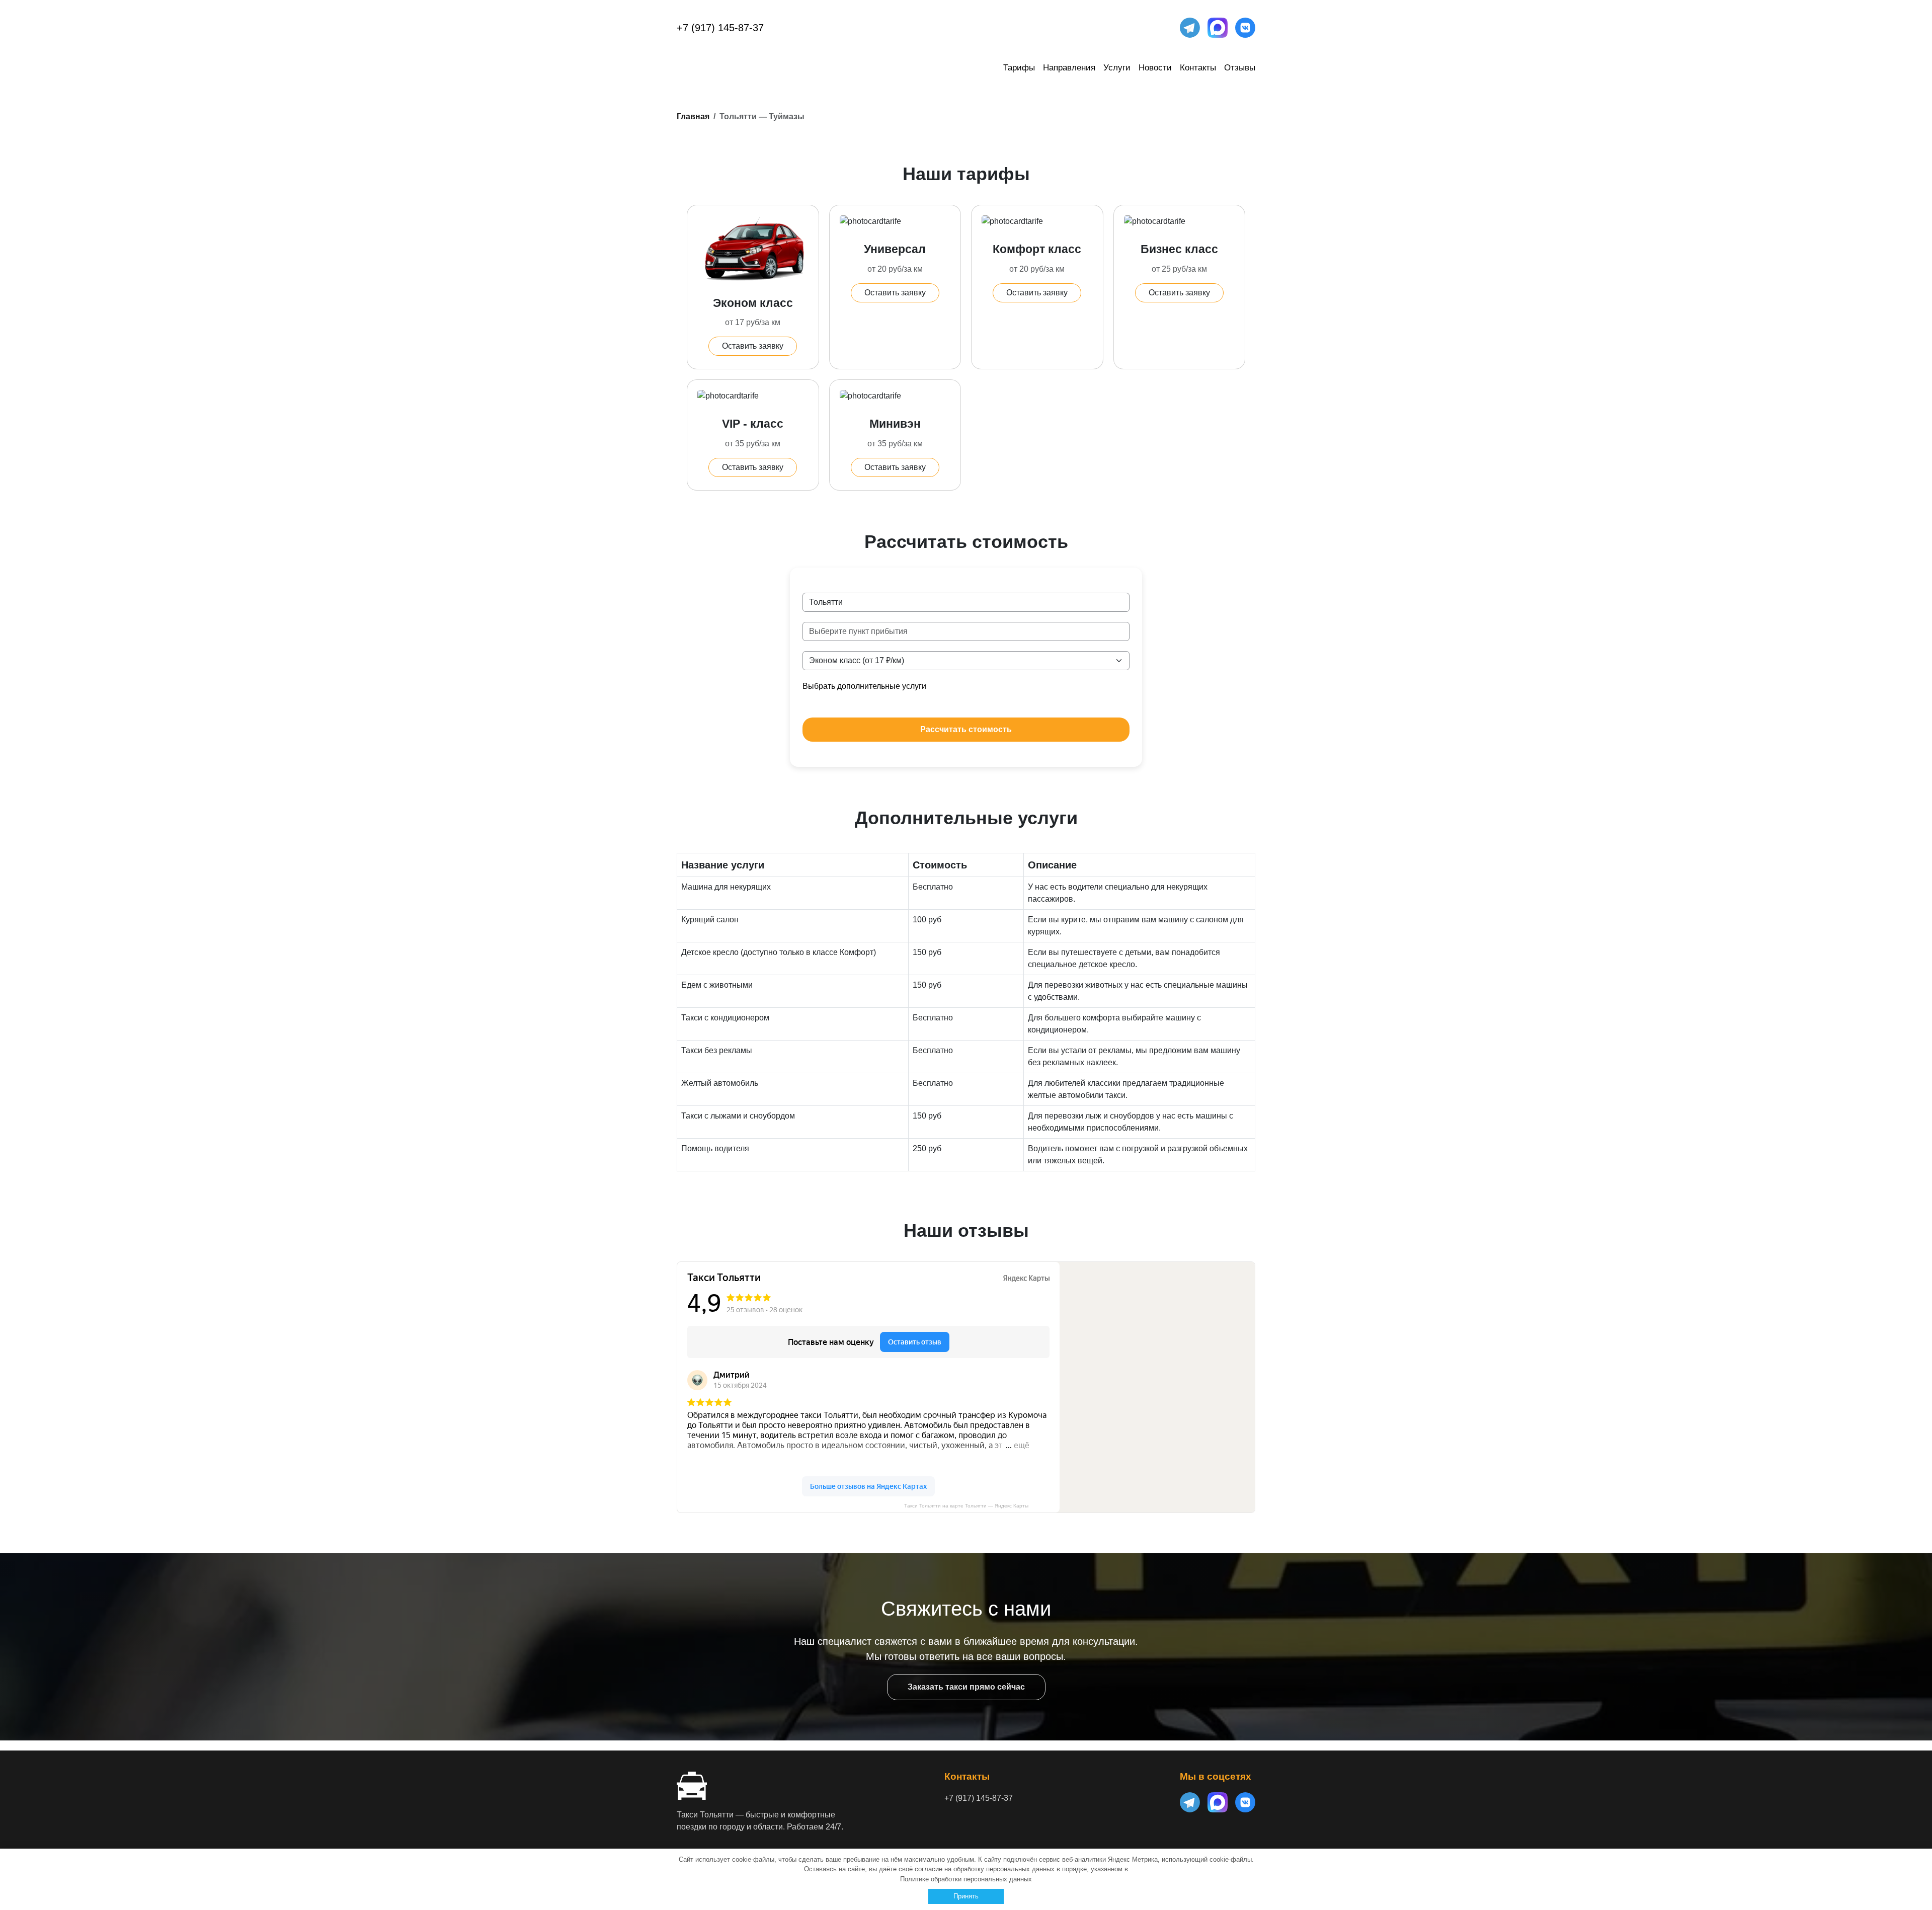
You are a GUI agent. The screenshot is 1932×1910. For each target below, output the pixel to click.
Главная (693, 116)
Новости (1155, 68)
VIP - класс (753, 424)
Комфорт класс (1037, 249)
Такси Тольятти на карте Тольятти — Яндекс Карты (966, 1506)
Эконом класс (753, 303)
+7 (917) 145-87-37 (720, 28)
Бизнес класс (1179, 249)
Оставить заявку (753, 346)
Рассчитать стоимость (966, 729)
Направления (1069, 68)
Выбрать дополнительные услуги (864, 686)
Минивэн (895, 424)
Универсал (895, 249)
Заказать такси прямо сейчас (966, 1687)
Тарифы (1019, 68)
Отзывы (1240, 68)
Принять (966, 1896)
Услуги (1117, 68)
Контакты (1198, 68)
